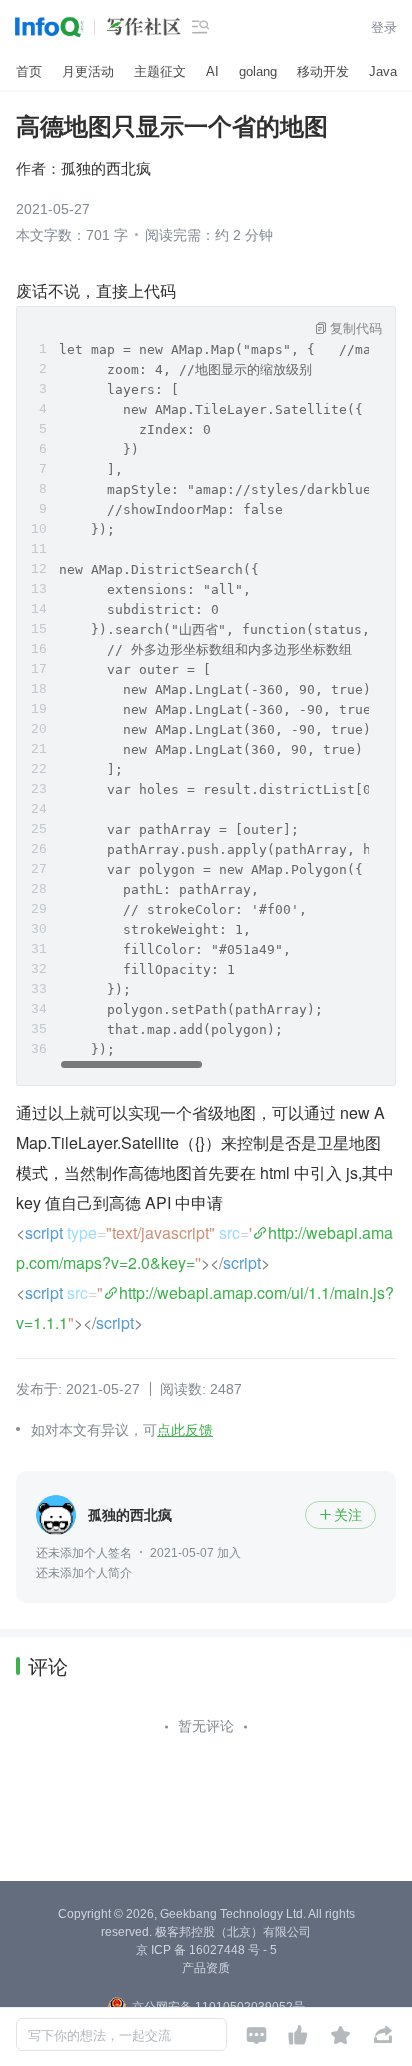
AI (212, 71)
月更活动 (88, 71)
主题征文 (160, 71)
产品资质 (206, 1968)
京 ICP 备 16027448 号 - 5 (206, 1950)
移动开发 (323, 71)
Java (383, 71)
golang (258, 71)
